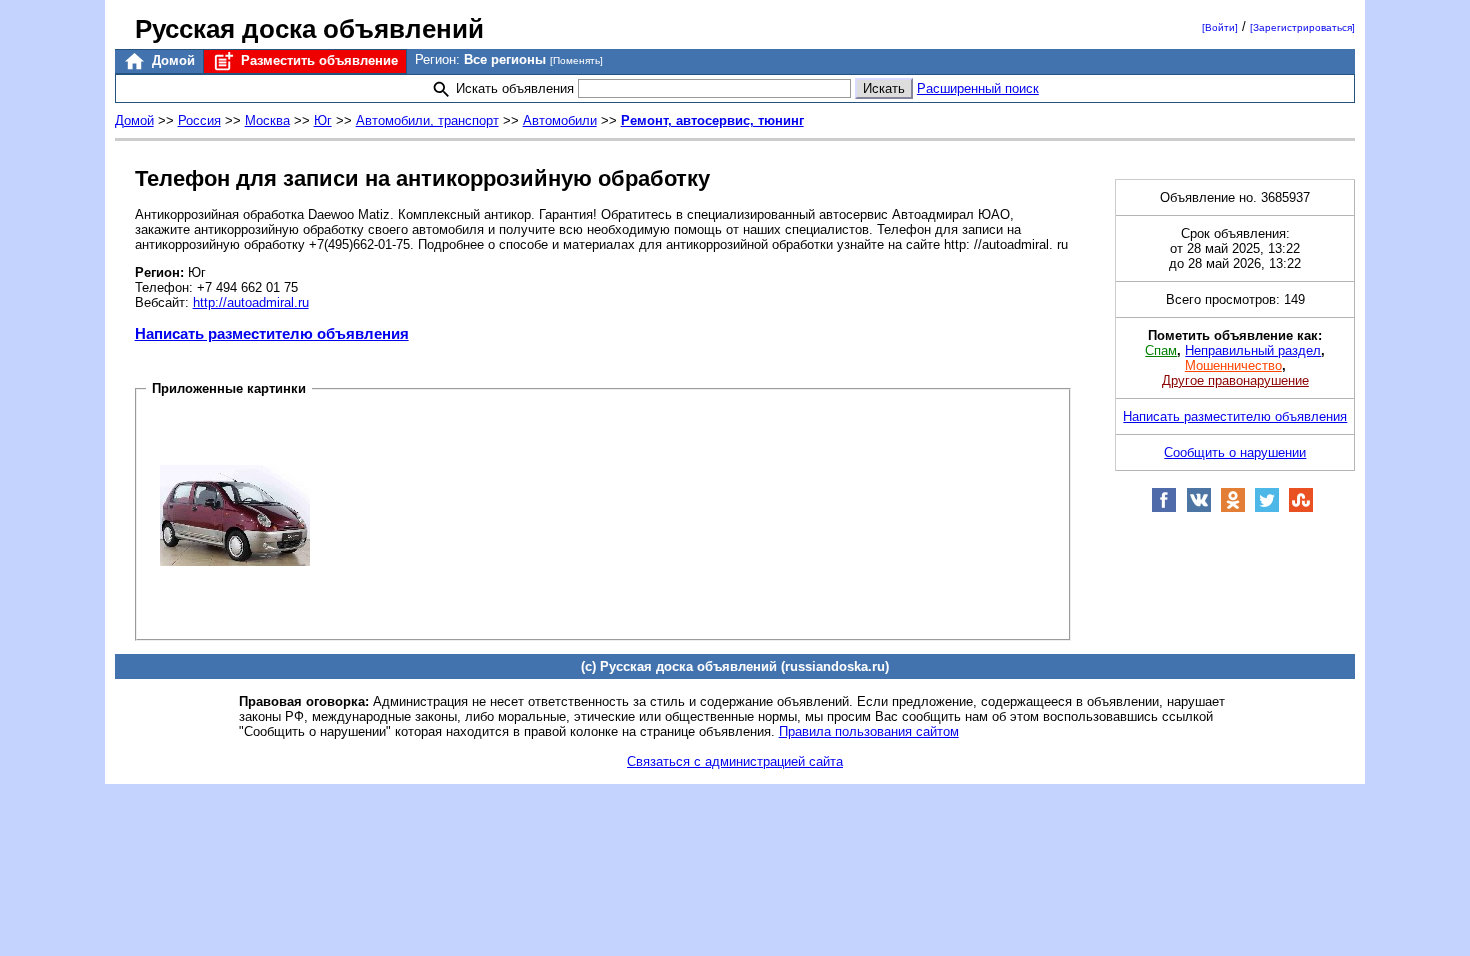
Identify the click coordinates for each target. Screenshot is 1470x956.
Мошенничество (1233, 365)
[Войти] (1220, 27)
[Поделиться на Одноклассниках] (1233, 508)
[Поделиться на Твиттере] (1267, 508)
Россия (199, 120)
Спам (1161, 350)
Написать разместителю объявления (272, 333)
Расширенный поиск (978, 88)
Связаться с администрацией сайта (735, 761)
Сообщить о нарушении (1235, 452)
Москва (267, 120)
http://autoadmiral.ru (251, 302)
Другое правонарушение (1235, 380)
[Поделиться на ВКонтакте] (1199, 508)
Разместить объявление (317, 60)
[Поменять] (576, 60)
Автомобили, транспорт (427, 120)
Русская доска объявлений (309, 29)
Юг (323, 120)
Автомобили (560, 120)
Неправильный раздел (1253, 350)
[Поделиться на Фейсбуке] (1164, 508)
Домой (171, 60)
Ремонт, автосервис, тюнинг (712, 120)
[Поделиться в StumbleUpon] (1301, 508)
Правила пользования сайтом (869, 731)
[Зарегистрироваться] (1302, 27)
